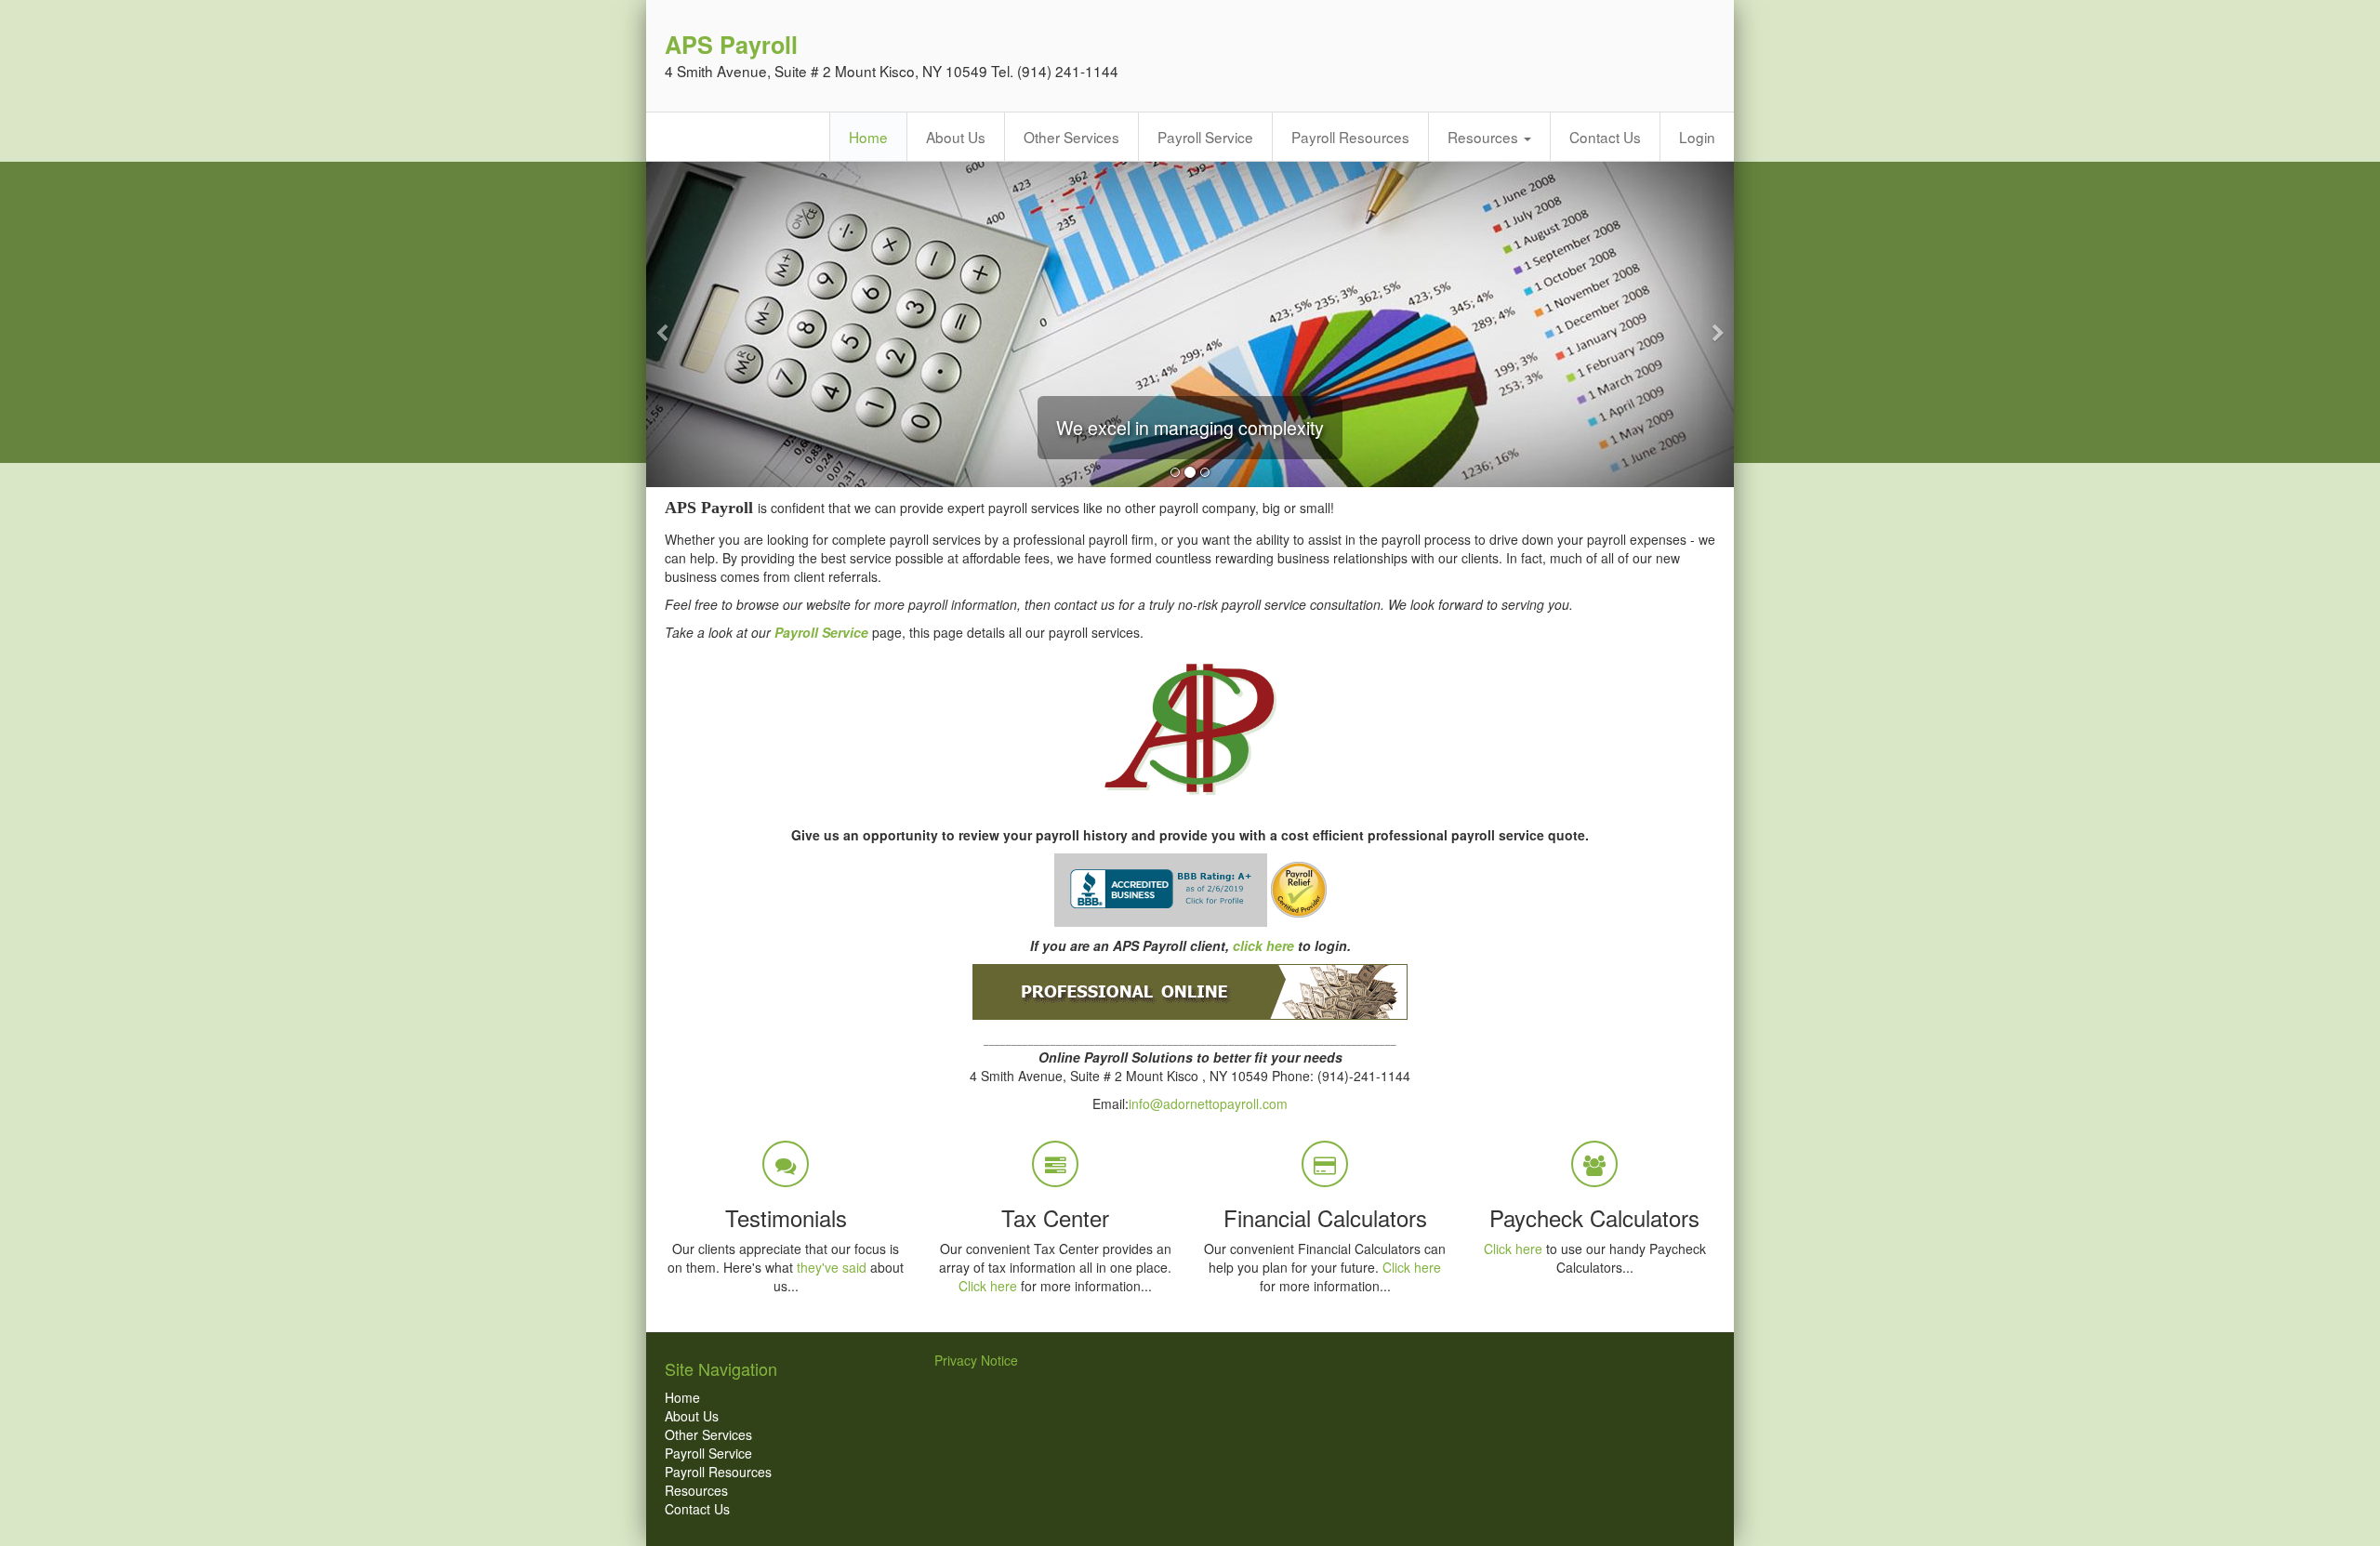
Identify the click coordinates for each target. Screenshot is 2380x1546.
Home (868, 137)
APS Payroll (731, 45)
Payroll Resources (1350, 137)
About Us (956, 137)
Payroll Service (1205, 137)
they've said (832, 1267)
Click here (988, 1286)
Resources (1485, 137)
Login (1697, 137)
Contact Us (1605, 137)
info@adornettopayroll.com (1208, 1103)
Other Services (1071, 137)
